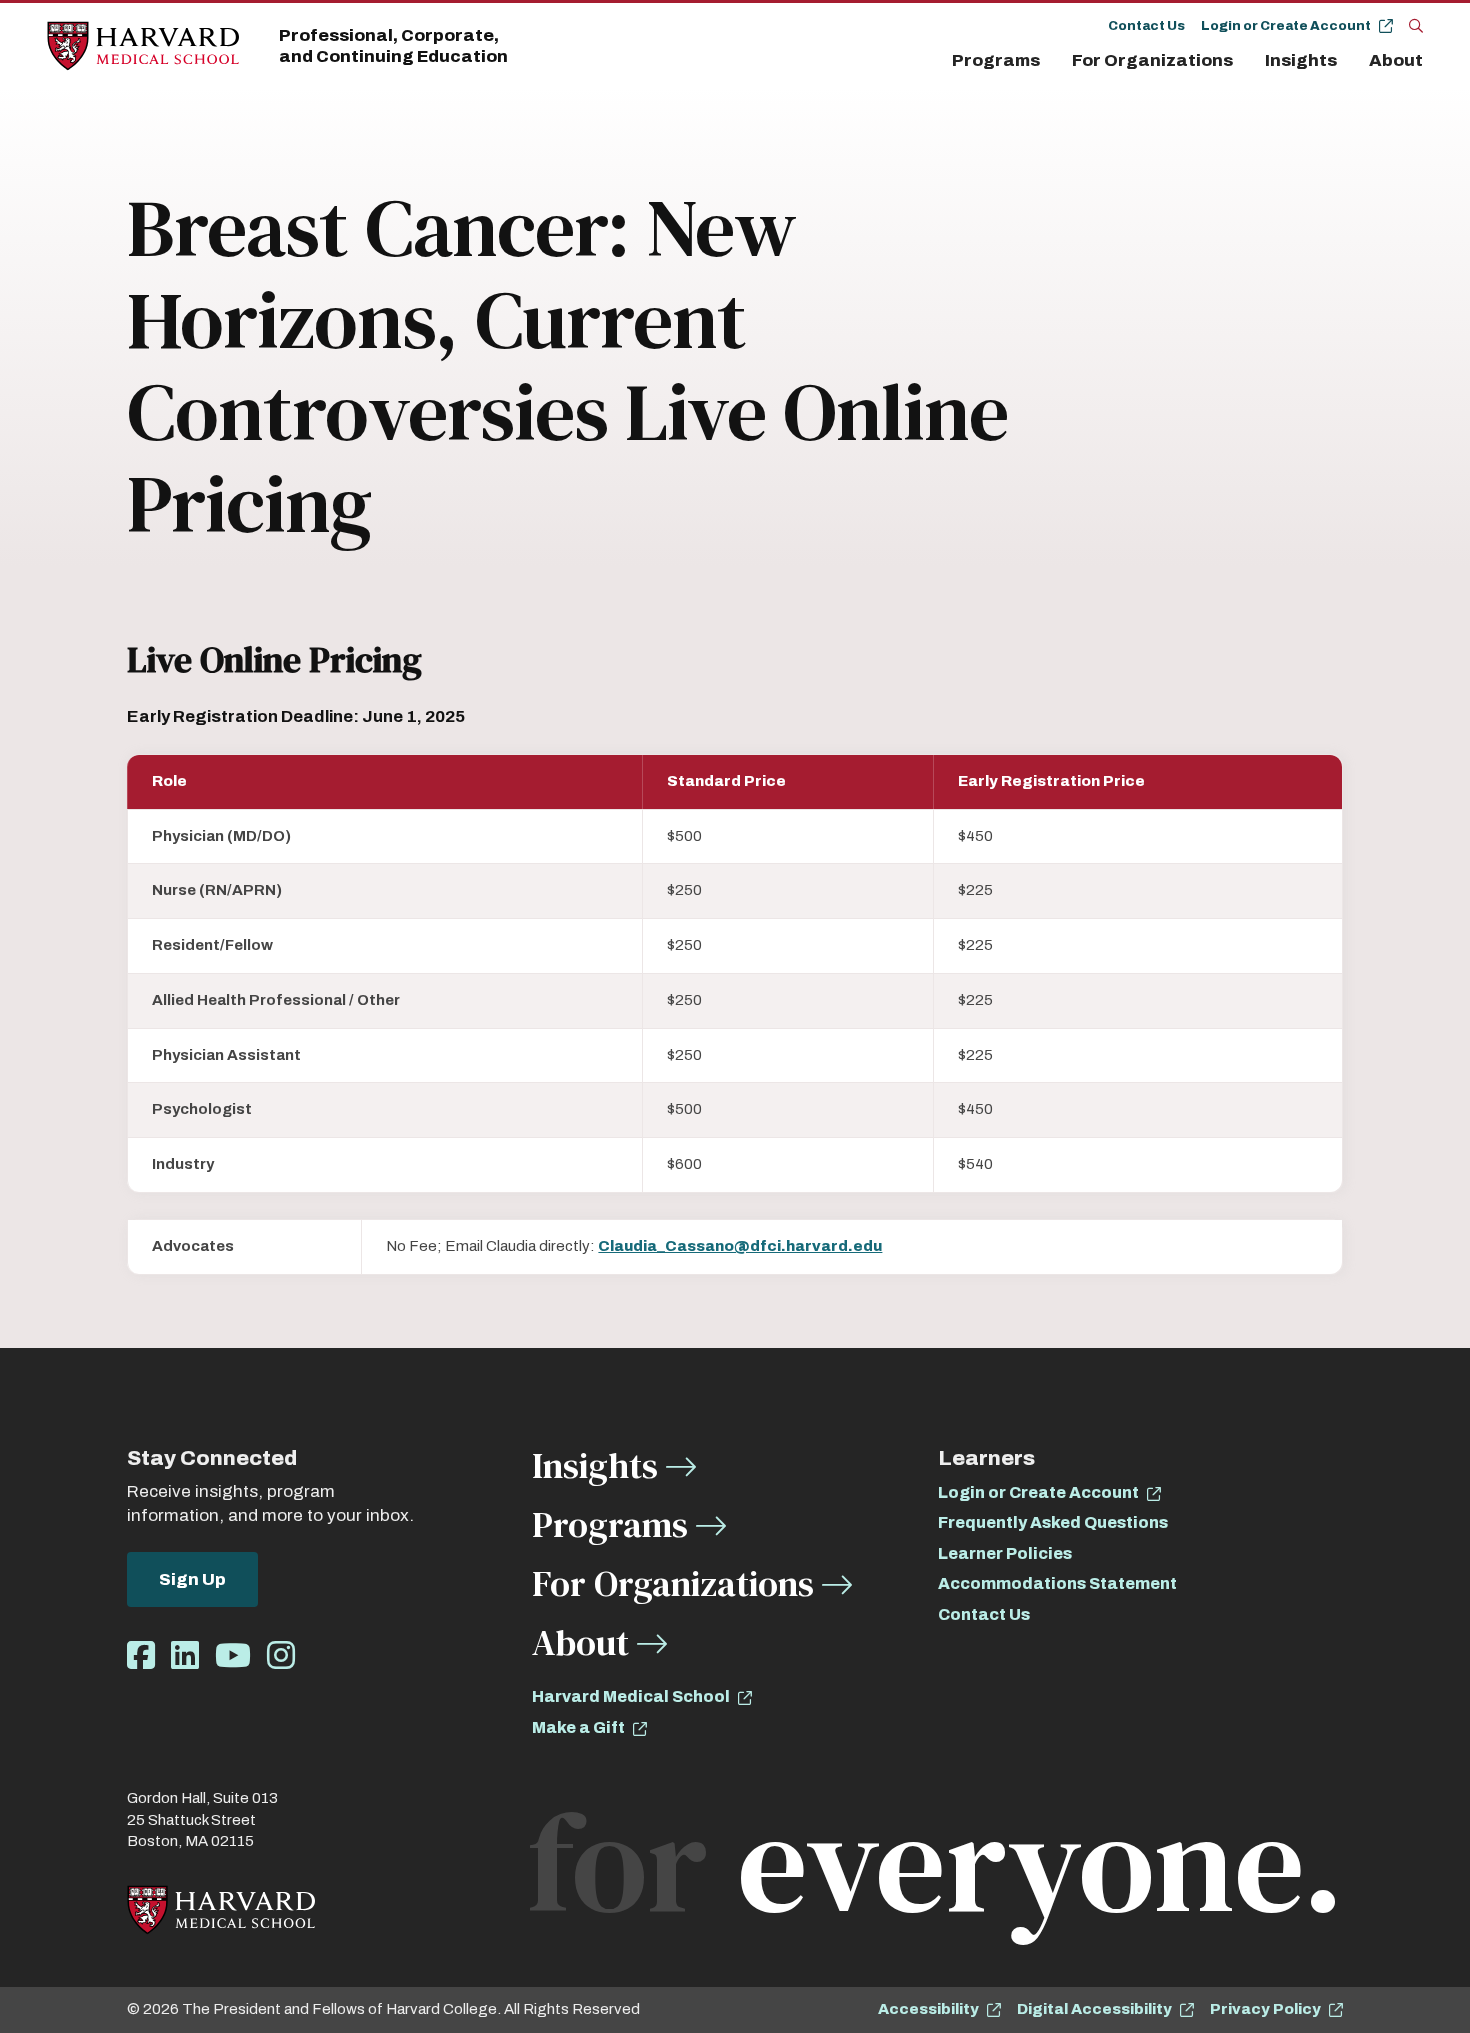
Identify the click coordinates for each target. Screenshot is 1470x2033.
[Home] (143, 46)
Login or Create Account (1286, 26)
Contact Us (1146, 26)
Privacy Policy (1265, 2009)
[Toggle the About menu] (1428, 61)
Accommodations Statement (1057, 1583)
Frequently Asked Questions (1053, 1522)
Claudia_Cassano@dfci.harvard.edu (740, 1246)
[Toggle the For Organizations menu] (1245, 61)
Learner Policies (1005, 1553)
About (1396, 60)
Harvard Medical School (631, 1696)
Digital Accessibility (1094, 2009)
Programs (996, 60)
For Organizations (1152, 60)
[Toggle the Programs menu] (1052, 61)
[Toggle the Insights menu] (1349, 61)
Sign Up (192, 1579)
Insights (1301, 60)
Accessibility (928, 2009)
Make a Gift (578, 1727)
